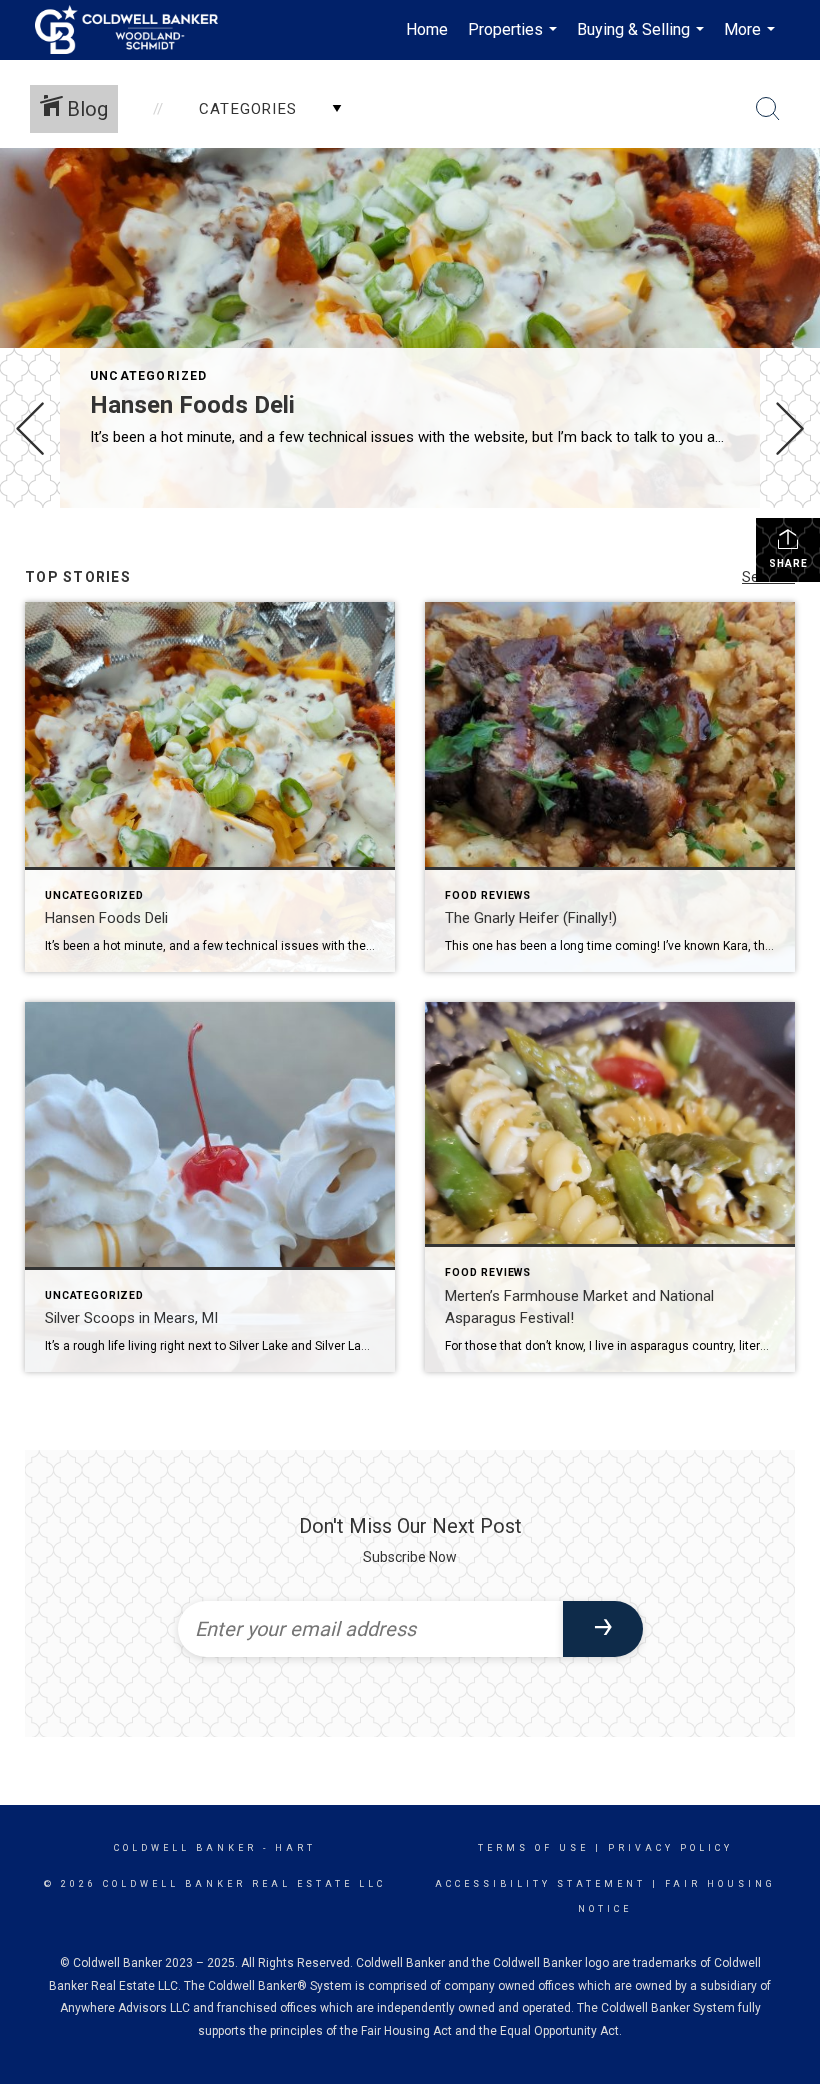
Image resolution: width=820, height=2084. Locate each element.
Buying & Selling (643, 40)
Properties (515, 40)
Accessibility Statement (540, 1884)
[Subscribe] (603, 1629)
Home (427, 29)
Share (788, 563)
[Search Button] (768, 109)
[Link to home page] (136, 30)
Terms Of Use (533, 1848)
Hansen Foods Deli (192, 405)
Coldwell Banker (185, 1848)
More (752, 40)
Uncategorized (149, 376)
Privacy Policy (670, 1848)
